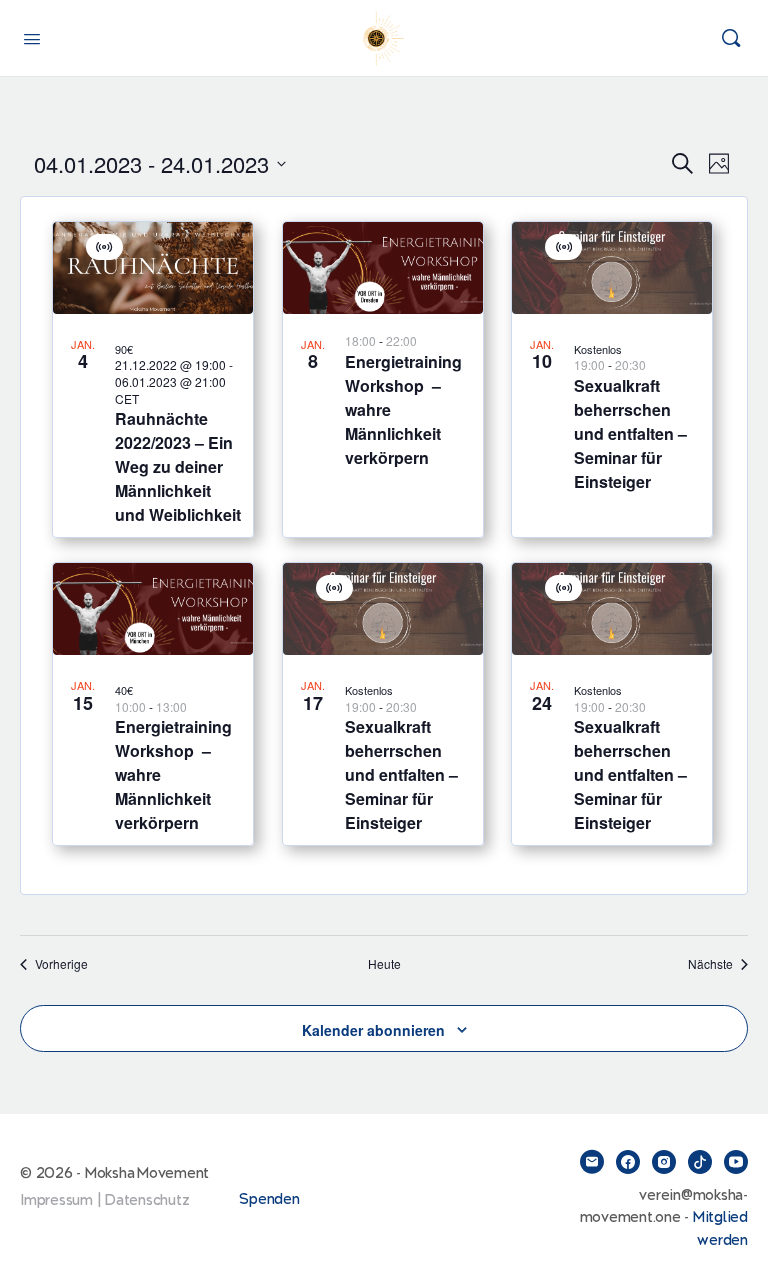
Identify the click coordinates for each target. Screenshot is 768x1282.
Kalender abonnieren (373, 1030)
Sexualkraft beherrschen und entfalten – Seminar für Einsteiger (630, 433)
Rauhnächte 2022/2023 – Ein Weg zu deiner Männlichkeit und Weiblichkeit (178, 466)
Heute (384, 964)
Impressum (56, 1200)
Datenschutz (147, 1200)
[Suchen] (731, 38)
